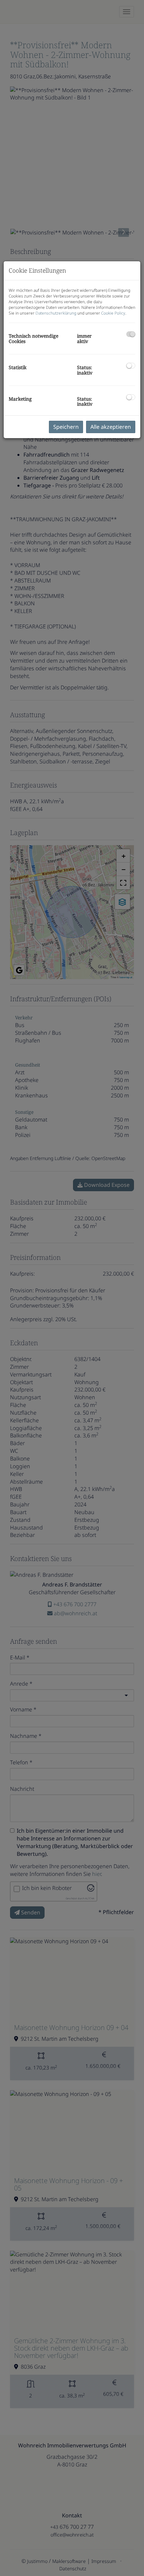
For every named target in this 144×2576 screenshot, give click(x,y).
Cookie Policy (113, 313)
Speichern (66, 427)
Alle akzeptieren (111, 427)
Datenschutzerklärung (56, 313)
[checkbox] (131, 334)
